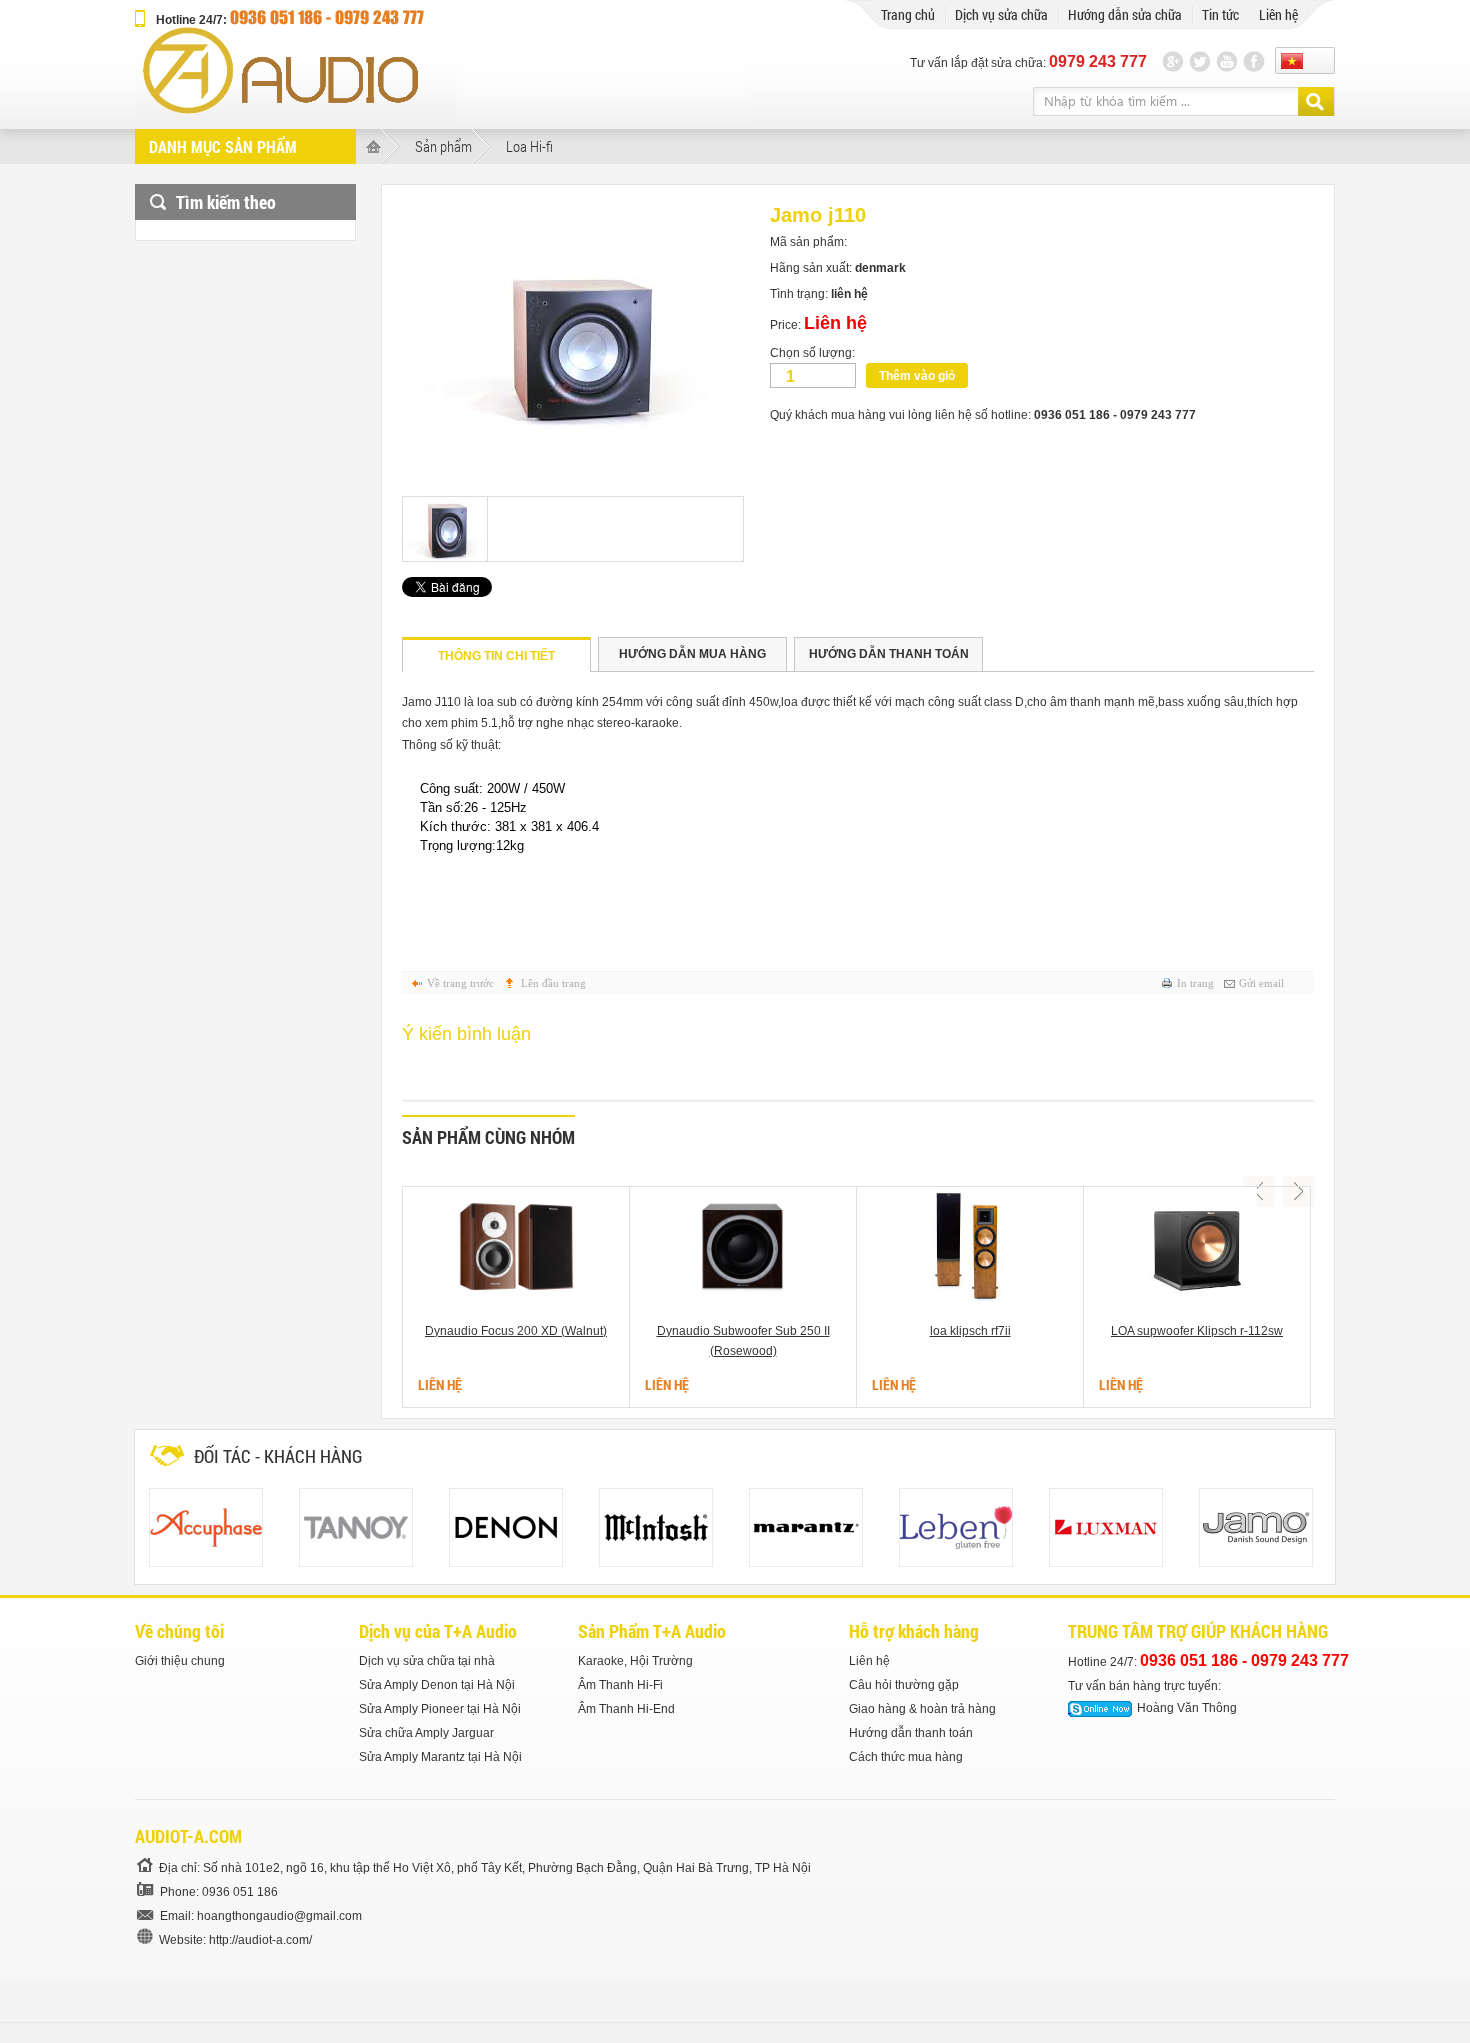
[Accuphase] (206, 1527)
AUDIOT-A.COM (188, 1836)
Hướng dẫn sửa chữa (1125, 14)
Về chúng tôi (179, 1631)
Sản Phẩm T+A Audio (652, 1631)
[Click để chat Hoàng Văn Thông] (1100, 1709)
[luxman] (1106, 1527)
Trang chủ (908, 14)
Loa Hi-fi (529, 146)
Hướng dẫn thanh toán (911, 1733)
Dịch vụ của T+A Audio (438, 1631)
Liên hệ (869, 1661)
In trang (1195, 983)
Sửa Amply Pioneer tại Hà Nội (440, 1709)
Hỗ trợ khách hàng (914, 1631)
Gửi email (1261, 983)
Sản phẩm (443, 146)
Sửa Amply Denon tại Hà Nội (437, 1685)
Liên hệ (1278, 14)
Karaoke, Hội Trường (635, 1661)
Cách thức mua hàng (906, 1757)
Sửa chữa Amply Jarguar (426, 1733)
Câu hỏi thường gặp (904, 1685)
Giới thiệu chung (180, 1661)
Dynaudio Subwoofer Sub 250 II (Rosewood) (743, 1341)
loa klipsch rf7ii (970, 1331)
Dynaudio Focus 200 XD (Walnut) (516, 1331)
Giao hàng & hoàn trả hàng (922, 1709)
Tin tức (1220, 14)
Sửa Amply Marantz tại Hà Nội (440, 1757)
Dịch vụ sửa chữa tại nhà (427, 1661)
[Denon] (506, 1527)
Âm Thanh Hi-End (626, 1709)
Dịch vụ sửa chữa (1001, 14)
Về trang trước (460, 983)
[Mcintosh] (656, 1527)
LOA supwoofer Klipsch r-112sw (1197, 1331)
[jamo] (1256, 1527)
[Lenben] (956, 1527)
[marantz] (806, 1527)
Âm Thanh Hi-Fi (620, 1685)
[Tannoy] (356, 1527)
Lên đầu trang (553, 983)
